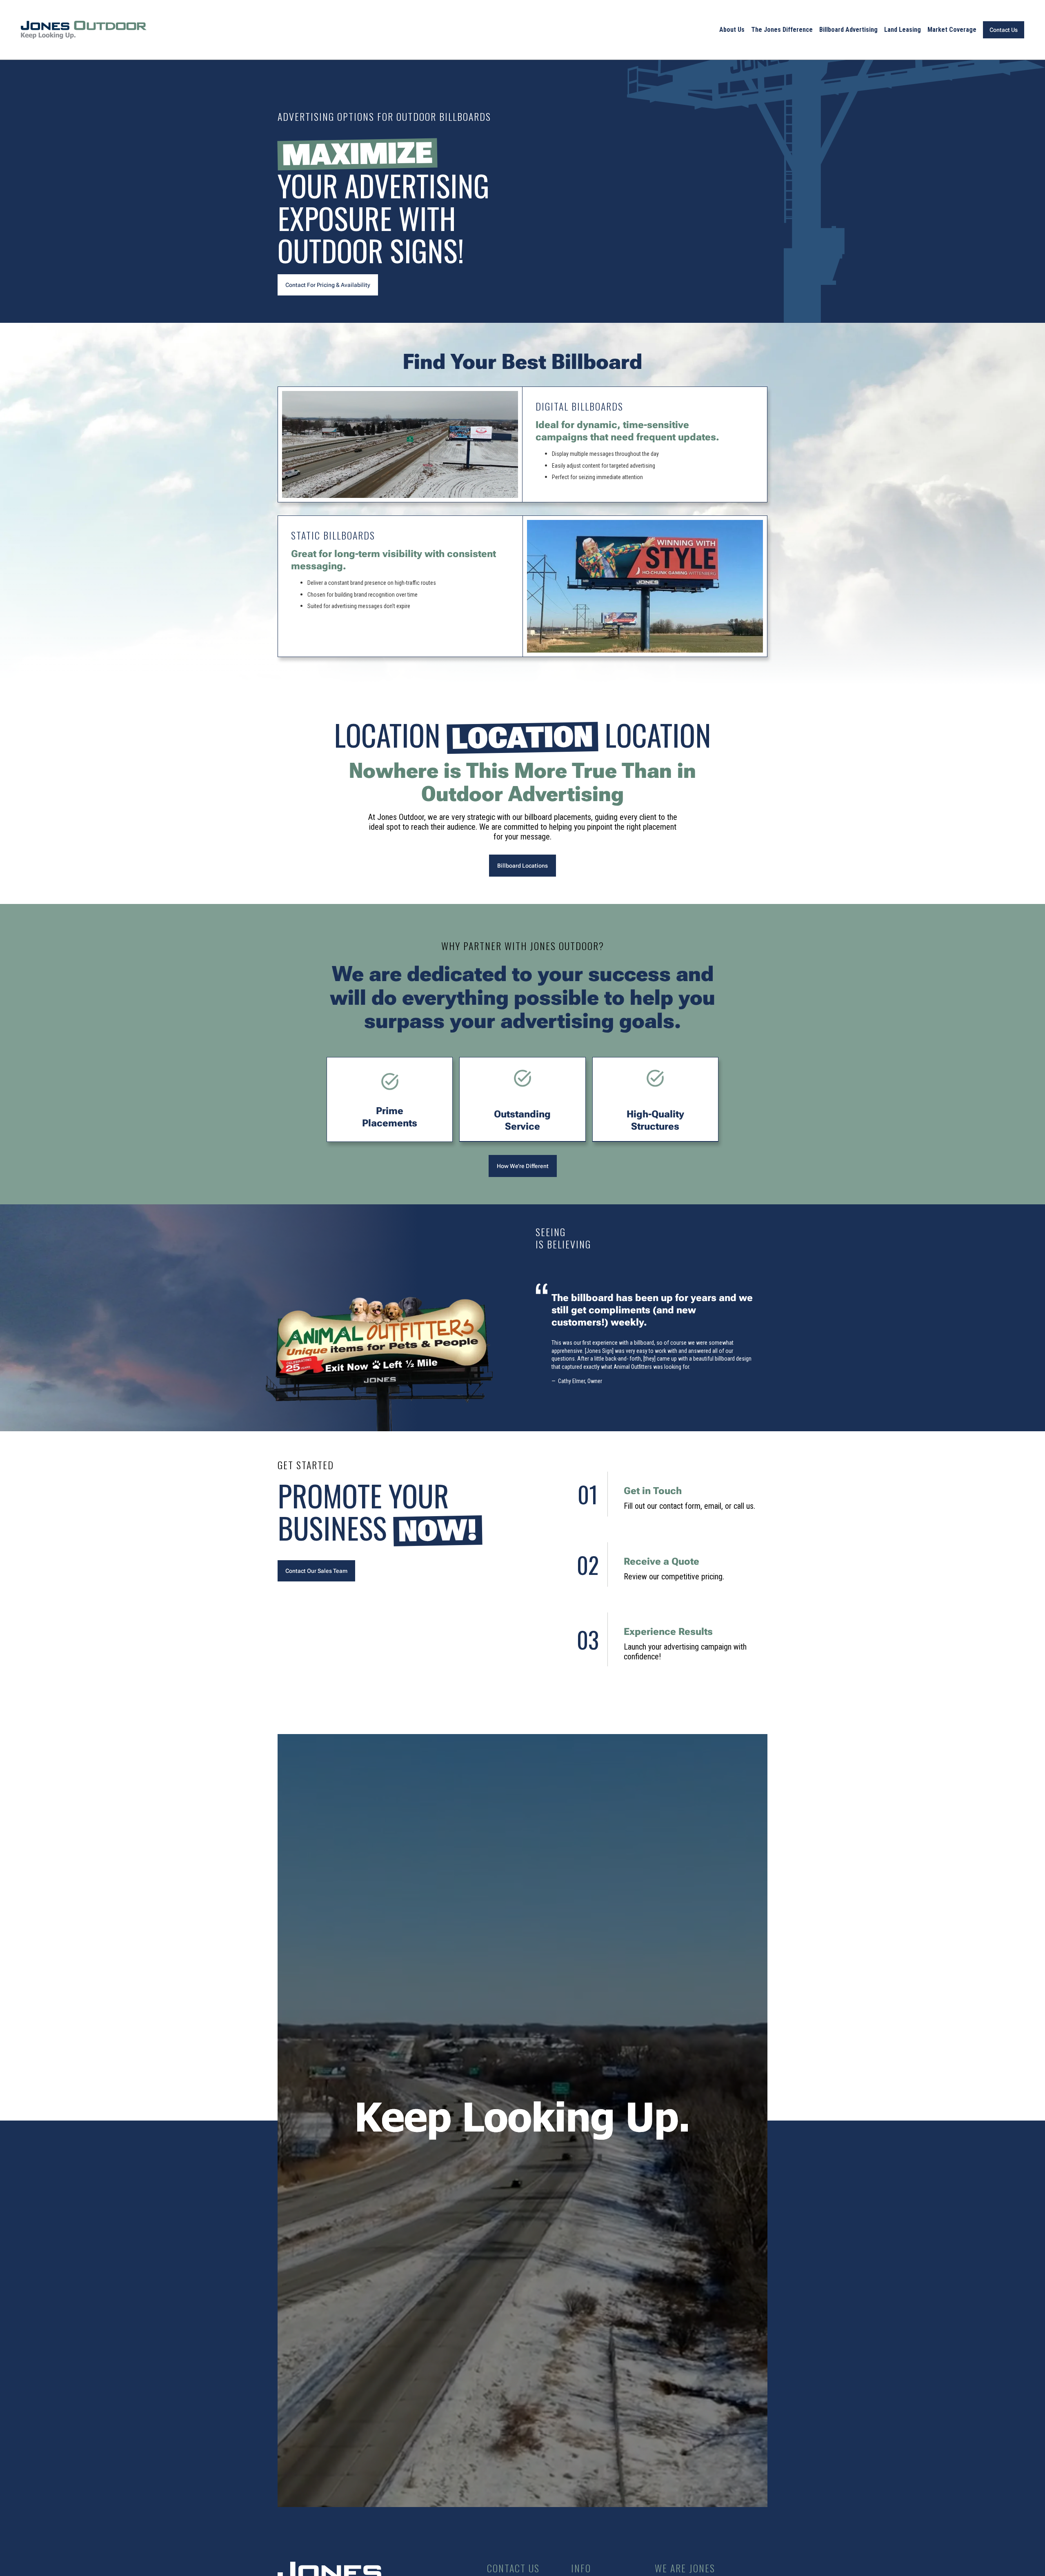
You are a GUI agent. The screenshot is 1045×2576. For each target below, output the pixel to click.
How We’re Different (523, 1166)
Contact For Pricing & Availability (328, 285)
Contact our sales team (316, 1571)
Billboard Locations (522, 866)
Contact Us (1004, 30)
